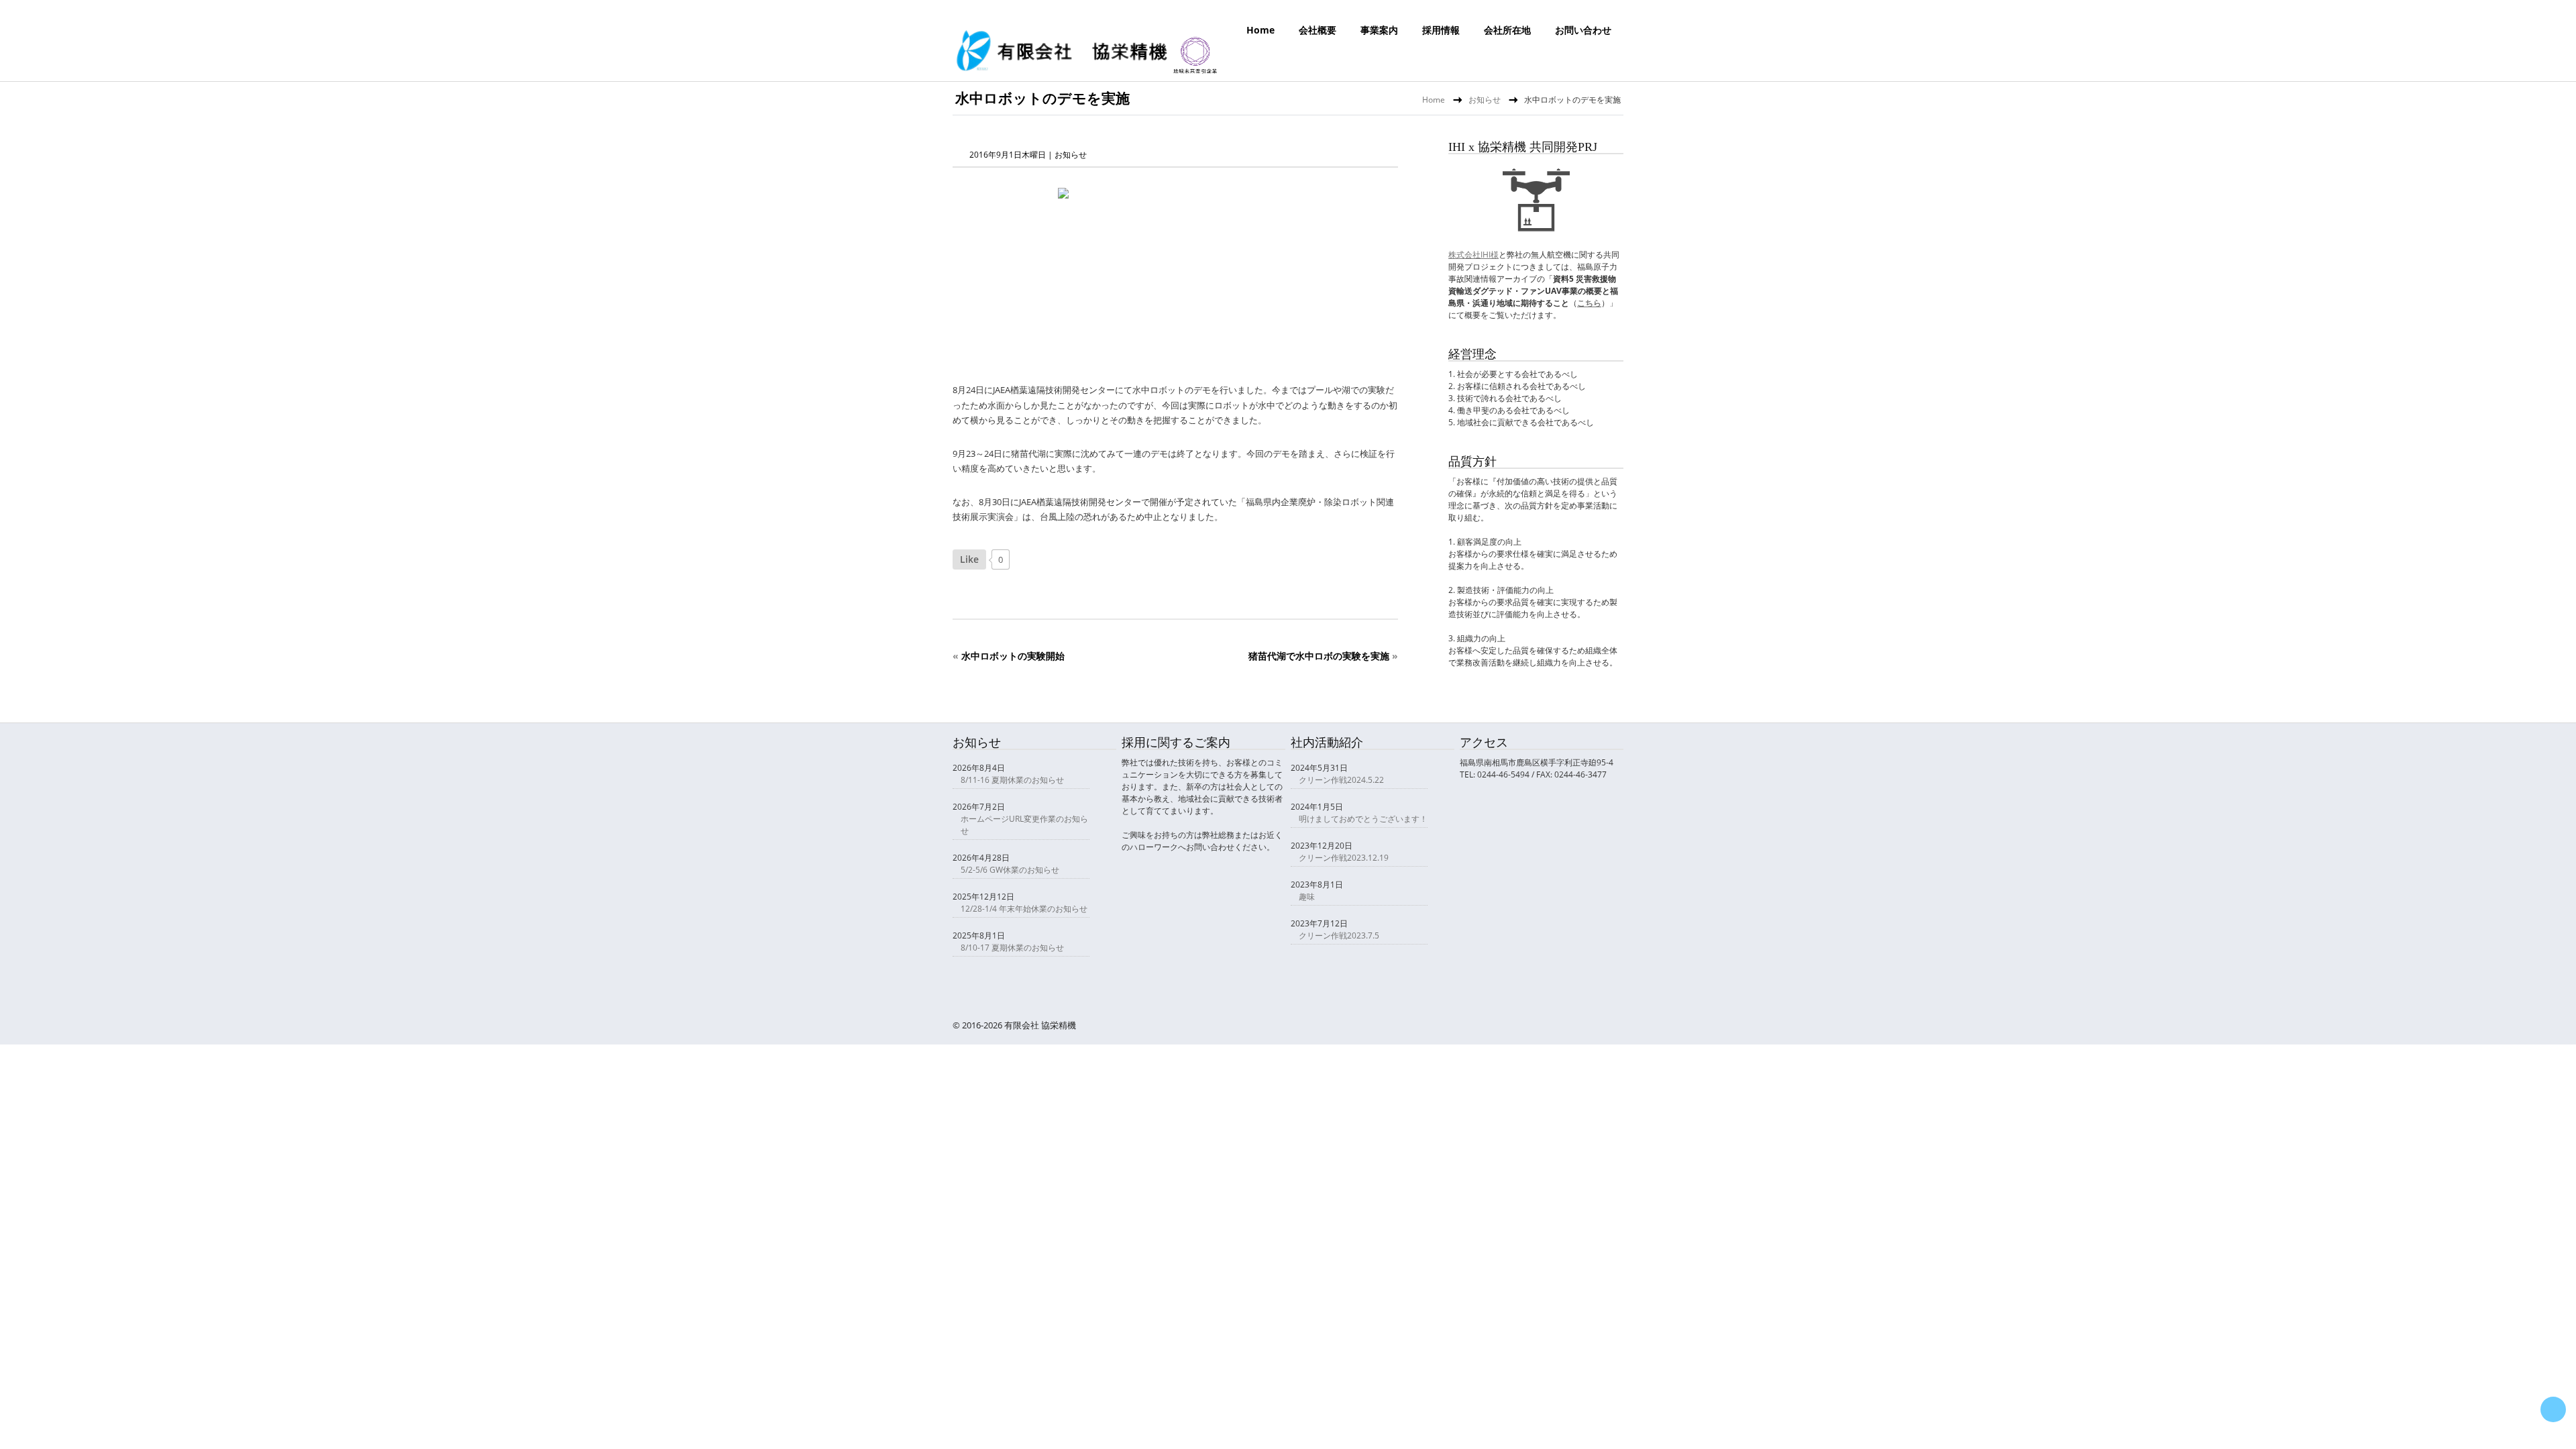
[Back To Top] (2553, 1409)
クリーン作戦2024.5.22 (1341, 780)
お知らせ (1485, 100)
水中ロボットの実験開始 (1013, 656)
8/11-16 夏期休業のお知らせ (1012, 780)
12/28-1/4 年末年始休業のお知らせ (1024, 909)
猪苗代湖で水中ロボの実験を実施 (1319, 656)
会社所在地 (1507, 30)
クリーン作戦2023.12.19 (1344, 858)
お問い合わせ (1583, 30)
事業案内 (1379, 30)
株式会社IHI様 (1473, 255)
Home (1260, 30)
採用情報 (1441, 30)
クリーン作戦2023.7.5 (1339, 935)
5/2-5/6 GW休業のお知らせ (1010, 870)
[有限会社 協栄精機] (1087, 70)
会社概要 (1318, 30)
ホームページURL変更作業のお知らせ (1024, 825)
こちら (1589, 303)
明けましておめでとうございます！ (1363, 819)
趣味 (1307, 897)
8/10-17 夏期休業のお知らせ (1012, 948)
